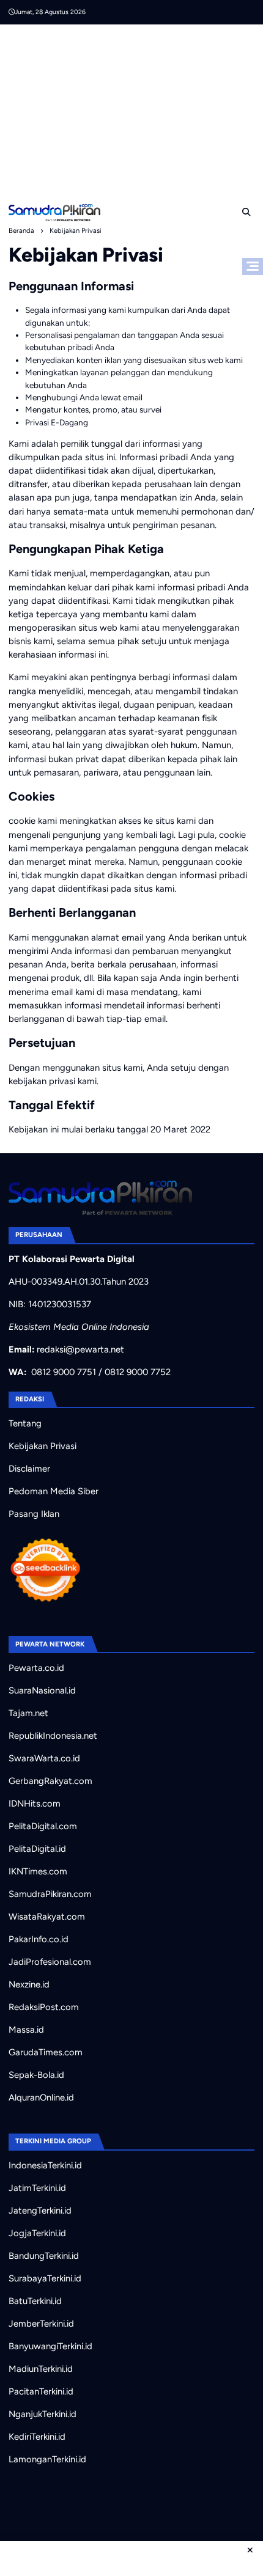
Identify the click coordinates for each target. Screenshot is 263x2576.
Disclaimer (29, 1469)
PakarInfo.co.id (39, 1939)
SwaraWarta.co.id (44, 1758)
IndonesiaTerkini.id (45, 2165)
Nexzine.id (29, 1984)
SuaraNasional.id (42, 1690)
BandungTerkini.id (44, 2256)
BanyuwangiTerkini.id (50, 2346)
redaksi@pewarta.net (80, 1349)
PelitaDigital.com (43, 1826)
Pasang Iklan (34, 1514)
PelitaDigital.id (37, 1849)
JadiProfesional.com (50, 1962)
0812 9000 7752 (138, 1372)
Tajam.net (28, 1713)
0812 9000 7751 (64, 1372)
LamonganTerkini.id (47, 2459)
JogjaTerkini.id (37, 2233)
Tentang (25, 1423)
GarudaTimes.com (46, 2052)
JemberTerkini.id (41, 2324)
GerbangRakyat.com (50, 1781)
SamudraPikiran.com (50, 1894)
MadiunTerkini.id (41, 2369)
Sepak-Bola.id (36, 2075)
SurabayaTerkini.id (45, 2278)
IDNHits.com (35, 1804)
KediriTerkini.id (37, 2437)
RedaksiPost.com (44, 2007)
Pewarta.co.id (36, 1668)
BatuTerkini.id (35, 2301)
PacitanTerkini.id (41, 2391)
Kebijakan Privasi (43, 1446)
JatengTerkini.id (40, 2211)
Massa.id (26, 2030)
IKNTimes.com (38, 1871)
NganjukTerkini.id (43, 2414)
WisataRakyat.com (47, 1917)
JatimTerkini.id (37, 2188)
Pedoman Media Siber (54, 1491)
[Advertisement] (136, 110)
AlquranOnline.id (41, 2097)
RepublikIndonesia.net (53, 1736)
